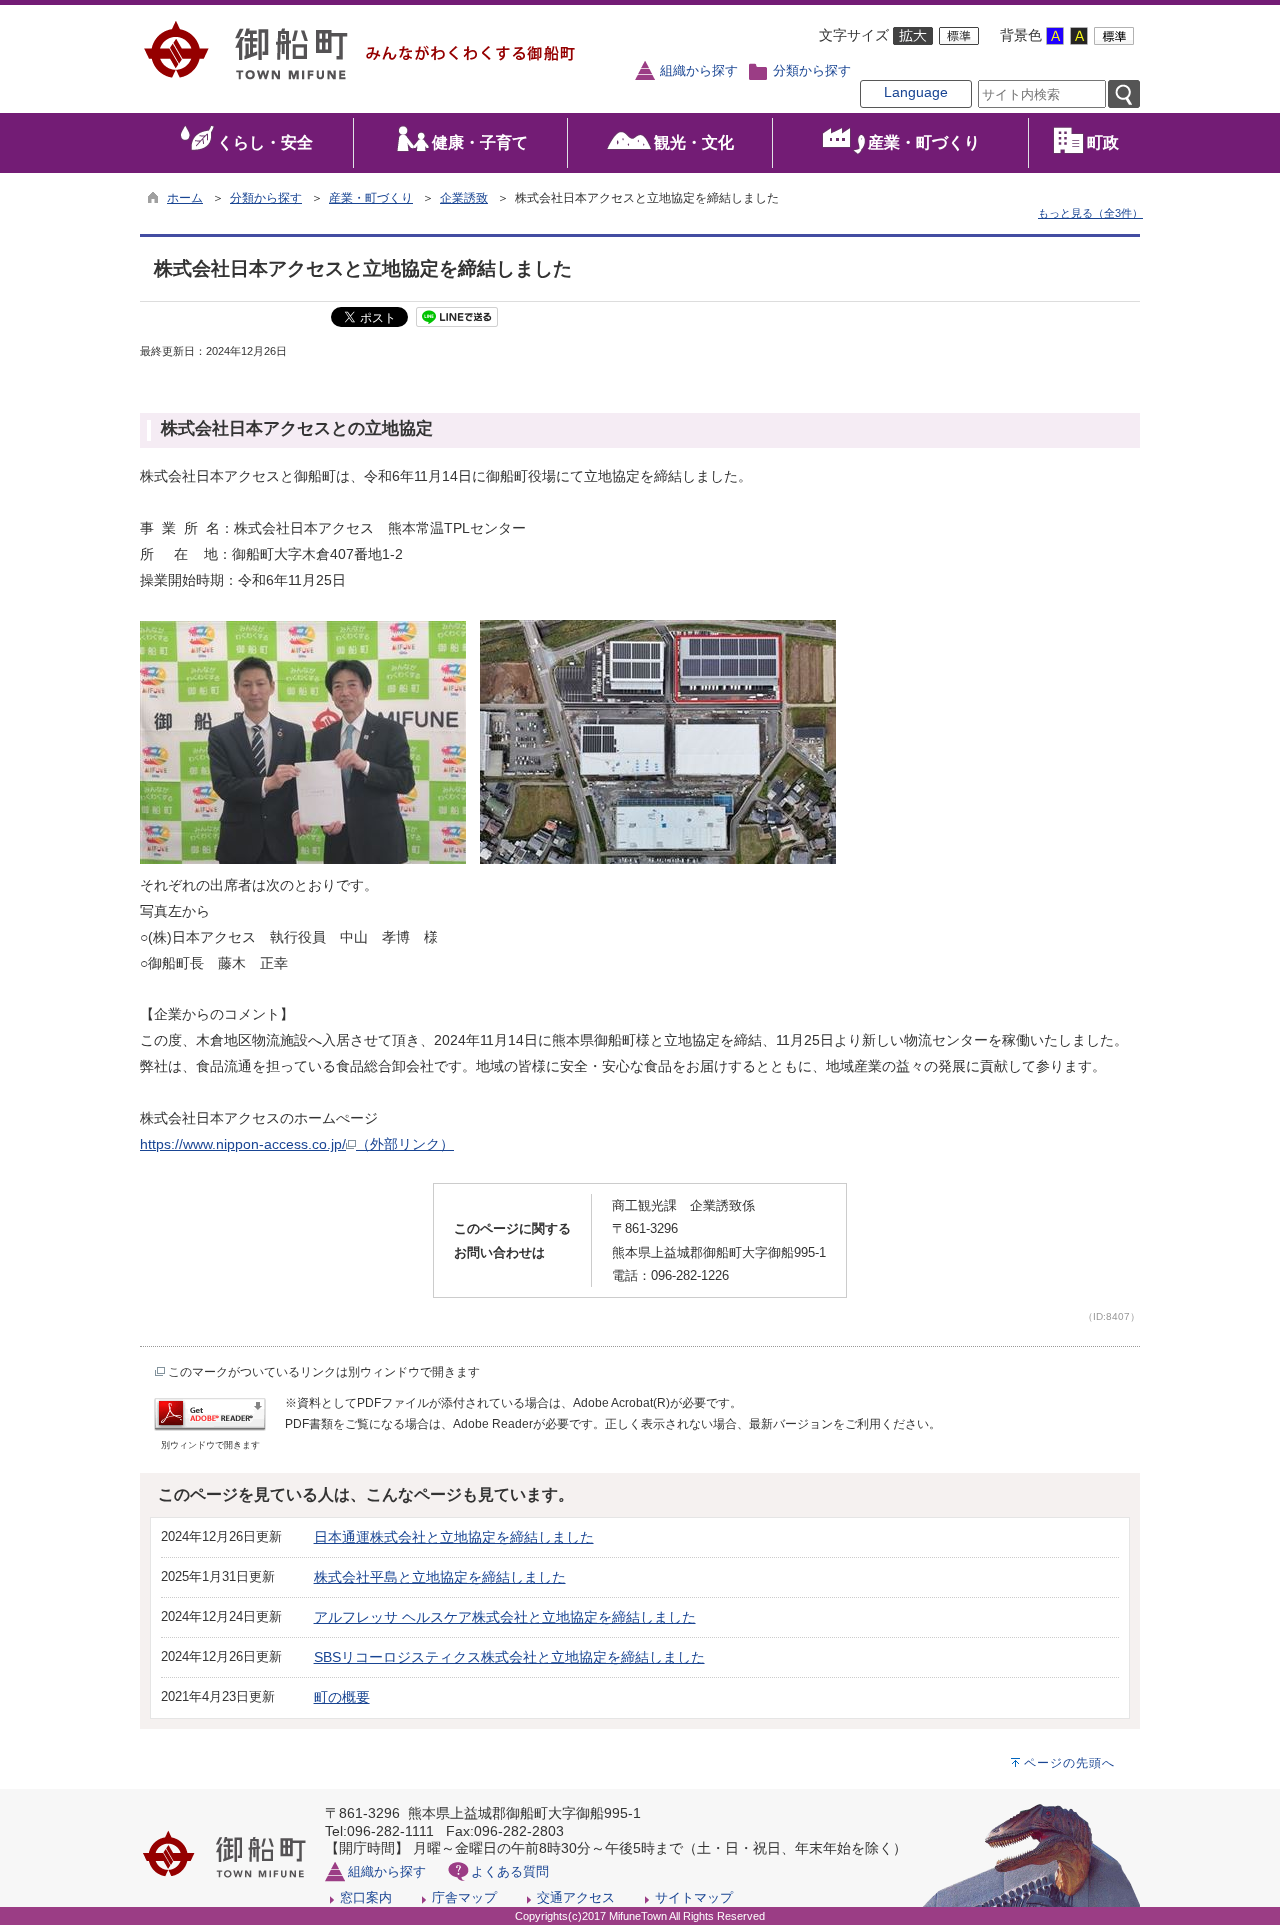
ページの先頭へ (1069, 1763)
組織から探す (699, 71)
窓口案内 (366, 1897)
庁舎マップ (464, 1897)
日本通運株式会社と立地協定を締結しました (454, 1537)
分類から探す (812, 71)
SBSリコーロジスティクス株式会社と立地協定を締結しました (509, 1657)
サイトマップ (694, 1897)
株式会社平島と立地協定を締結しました (440, 1577)
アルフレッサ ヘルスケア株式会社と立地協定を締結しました (505, 1617)
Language (916, 92)
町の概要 (342, 1697)
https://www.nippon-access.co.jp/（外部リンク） (297, 1144)
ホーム (185, 198)
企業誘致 (464, 198)
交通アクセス (576, 1897)
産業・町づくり (371, 198)
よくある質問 (510, 1871)
